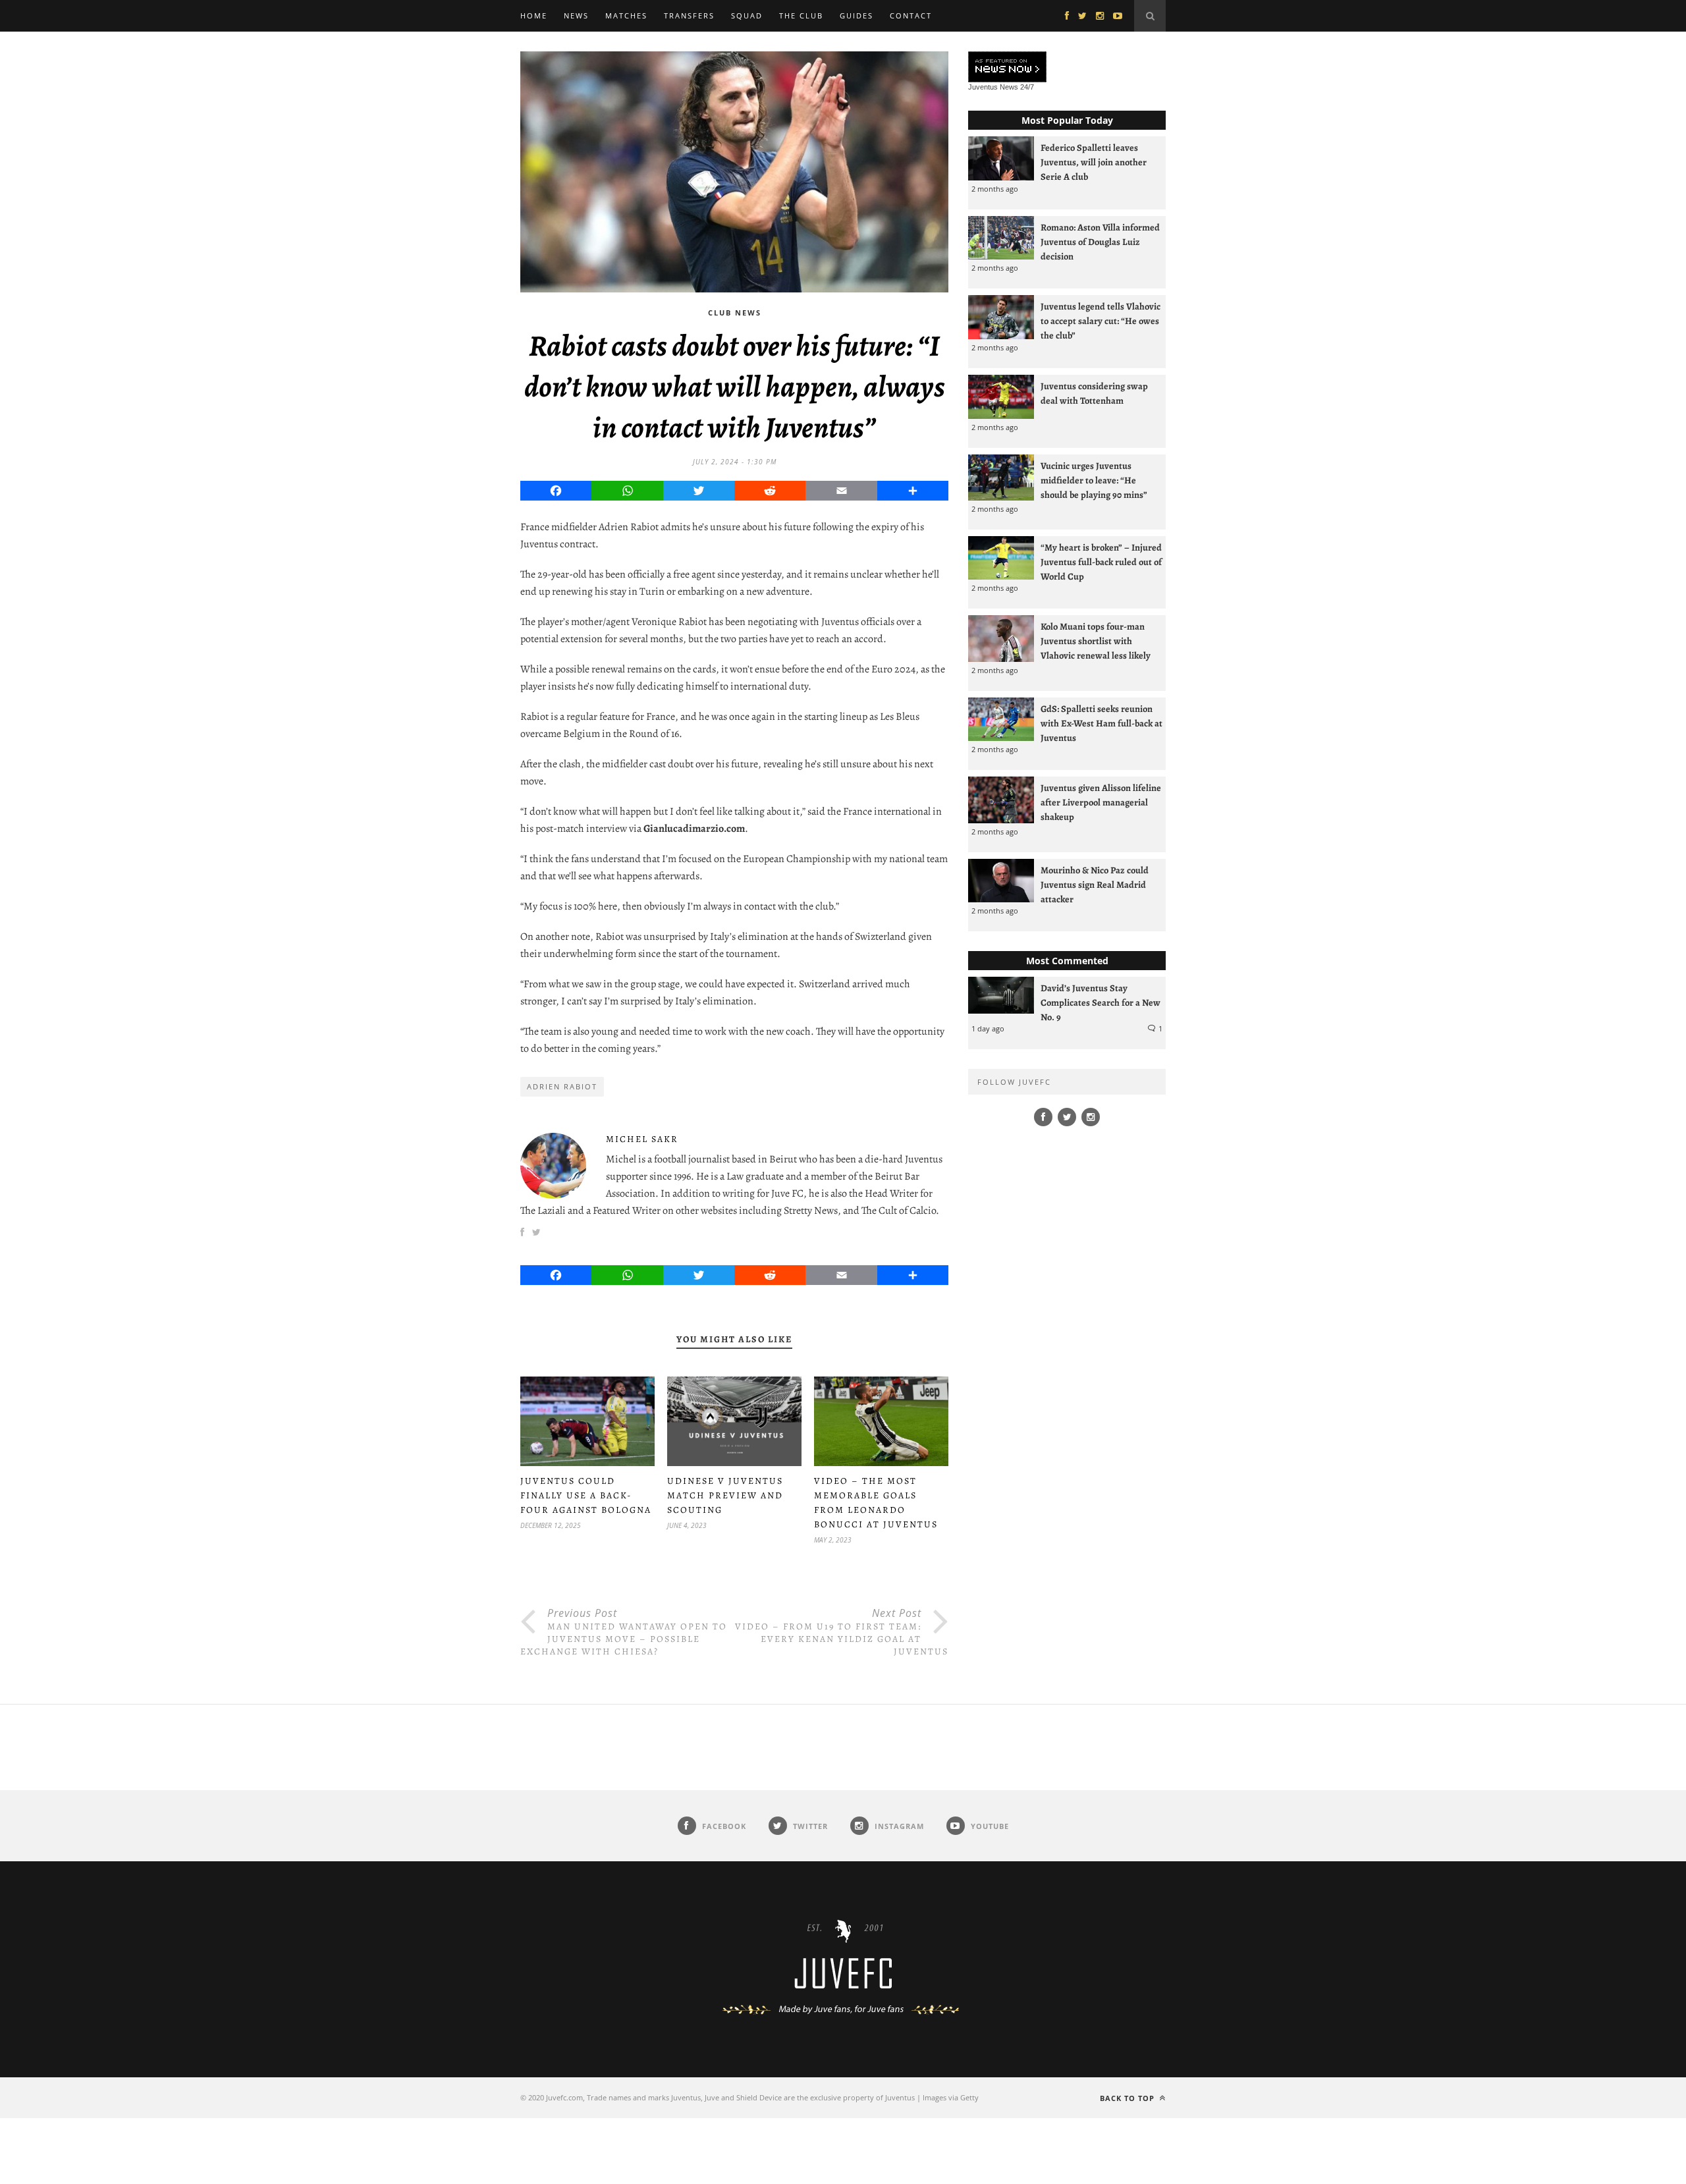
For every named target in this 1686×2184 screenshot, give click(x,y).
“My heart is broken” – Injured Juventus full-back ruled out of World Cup (1101, 562)
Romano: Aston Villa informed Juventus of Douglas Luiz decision (1100, 242)
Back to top (1129, 2098)
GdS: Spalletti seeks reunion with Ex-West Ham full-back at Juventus (1101, 723)
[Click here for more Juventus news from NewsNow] (1007, 68)
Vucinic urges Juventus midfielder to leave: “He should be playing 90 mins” (1094, 480)
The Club (801, 15)
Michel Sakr (642, 1139)
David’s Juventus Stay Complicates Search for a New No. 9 (1101, 1002)
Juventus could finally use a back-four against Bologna (586, 1495)
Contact (911, 15)
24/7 (1027, 87)
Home (534, 15)
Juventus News (993, 87)
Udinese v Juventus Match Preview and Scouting (725, 1495)
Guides (857, 15)
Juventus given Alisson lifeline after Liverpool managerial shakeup (1101, 802)
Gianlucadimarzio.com (694, 829)
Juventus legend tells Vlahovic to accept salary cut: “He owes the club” (1101, 321)
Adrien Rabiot (562, 1086)
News (576, 15)
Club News (735, 313)
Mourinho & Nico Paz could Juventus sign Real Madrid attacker (1095, 885)
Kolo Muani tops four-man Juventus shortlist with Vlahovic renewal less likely (1096, 641)
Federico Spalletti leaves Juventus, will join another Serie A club (1094, 162)
